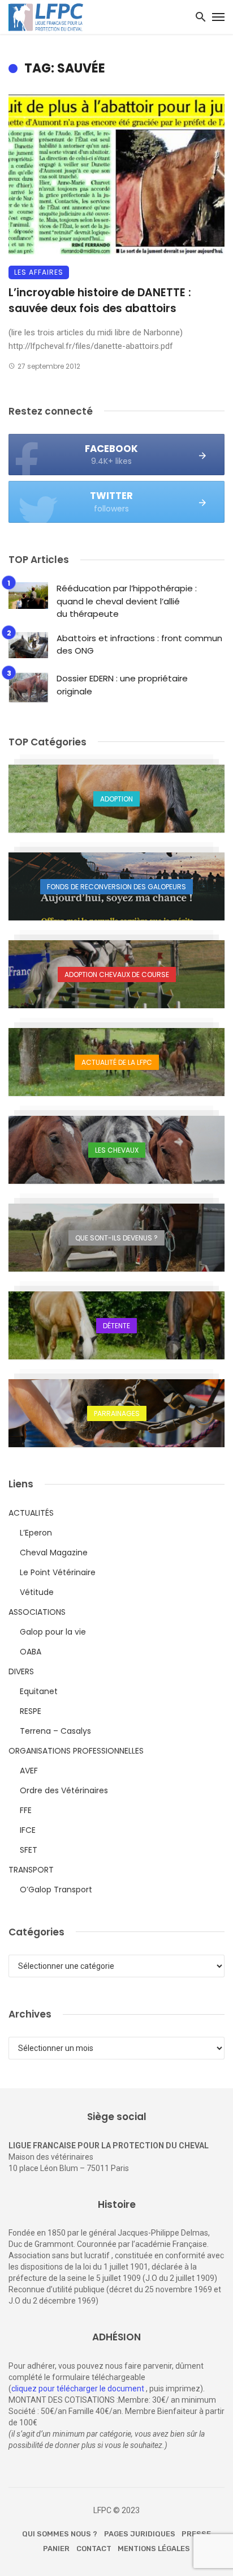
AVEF (29, 1771)
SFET (29, 1850)
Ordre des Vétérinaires (64, 1790)
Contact (94, 2549)
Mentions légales (154, 2549)
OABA (31, 1652)
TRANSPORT (31, 1870)
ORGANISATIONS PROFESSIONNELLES (76, 1751)
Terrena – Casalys (55, 1731)
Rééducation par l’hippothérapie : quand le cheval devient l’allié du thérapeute (127, 601)
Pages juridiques (140, 2534)
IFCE (28, 1830)
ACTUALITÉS (31, 1513)
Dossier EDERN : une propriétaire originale (122, 685)
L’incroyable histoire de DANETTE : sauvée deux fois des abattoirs (100, 301)
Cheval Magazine (54, 1553)
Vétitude (37, 1592)
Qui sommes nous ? (60, 2534)
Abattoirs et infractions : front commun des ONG (139, 645)
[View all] (116, 799)
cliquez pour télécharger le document (78, 2389)
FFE (26, 1810)
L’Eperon (36, 1533)
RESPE (31, 1711)
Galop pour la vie (53, 1632)
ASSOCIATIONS (37, 1612)
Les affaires (39, 272)
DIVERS (21, 1671)
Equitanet (39, 1691)
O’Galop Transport (56, 1890)
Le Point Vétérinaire (58, 1572)
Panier (56, 2549)
